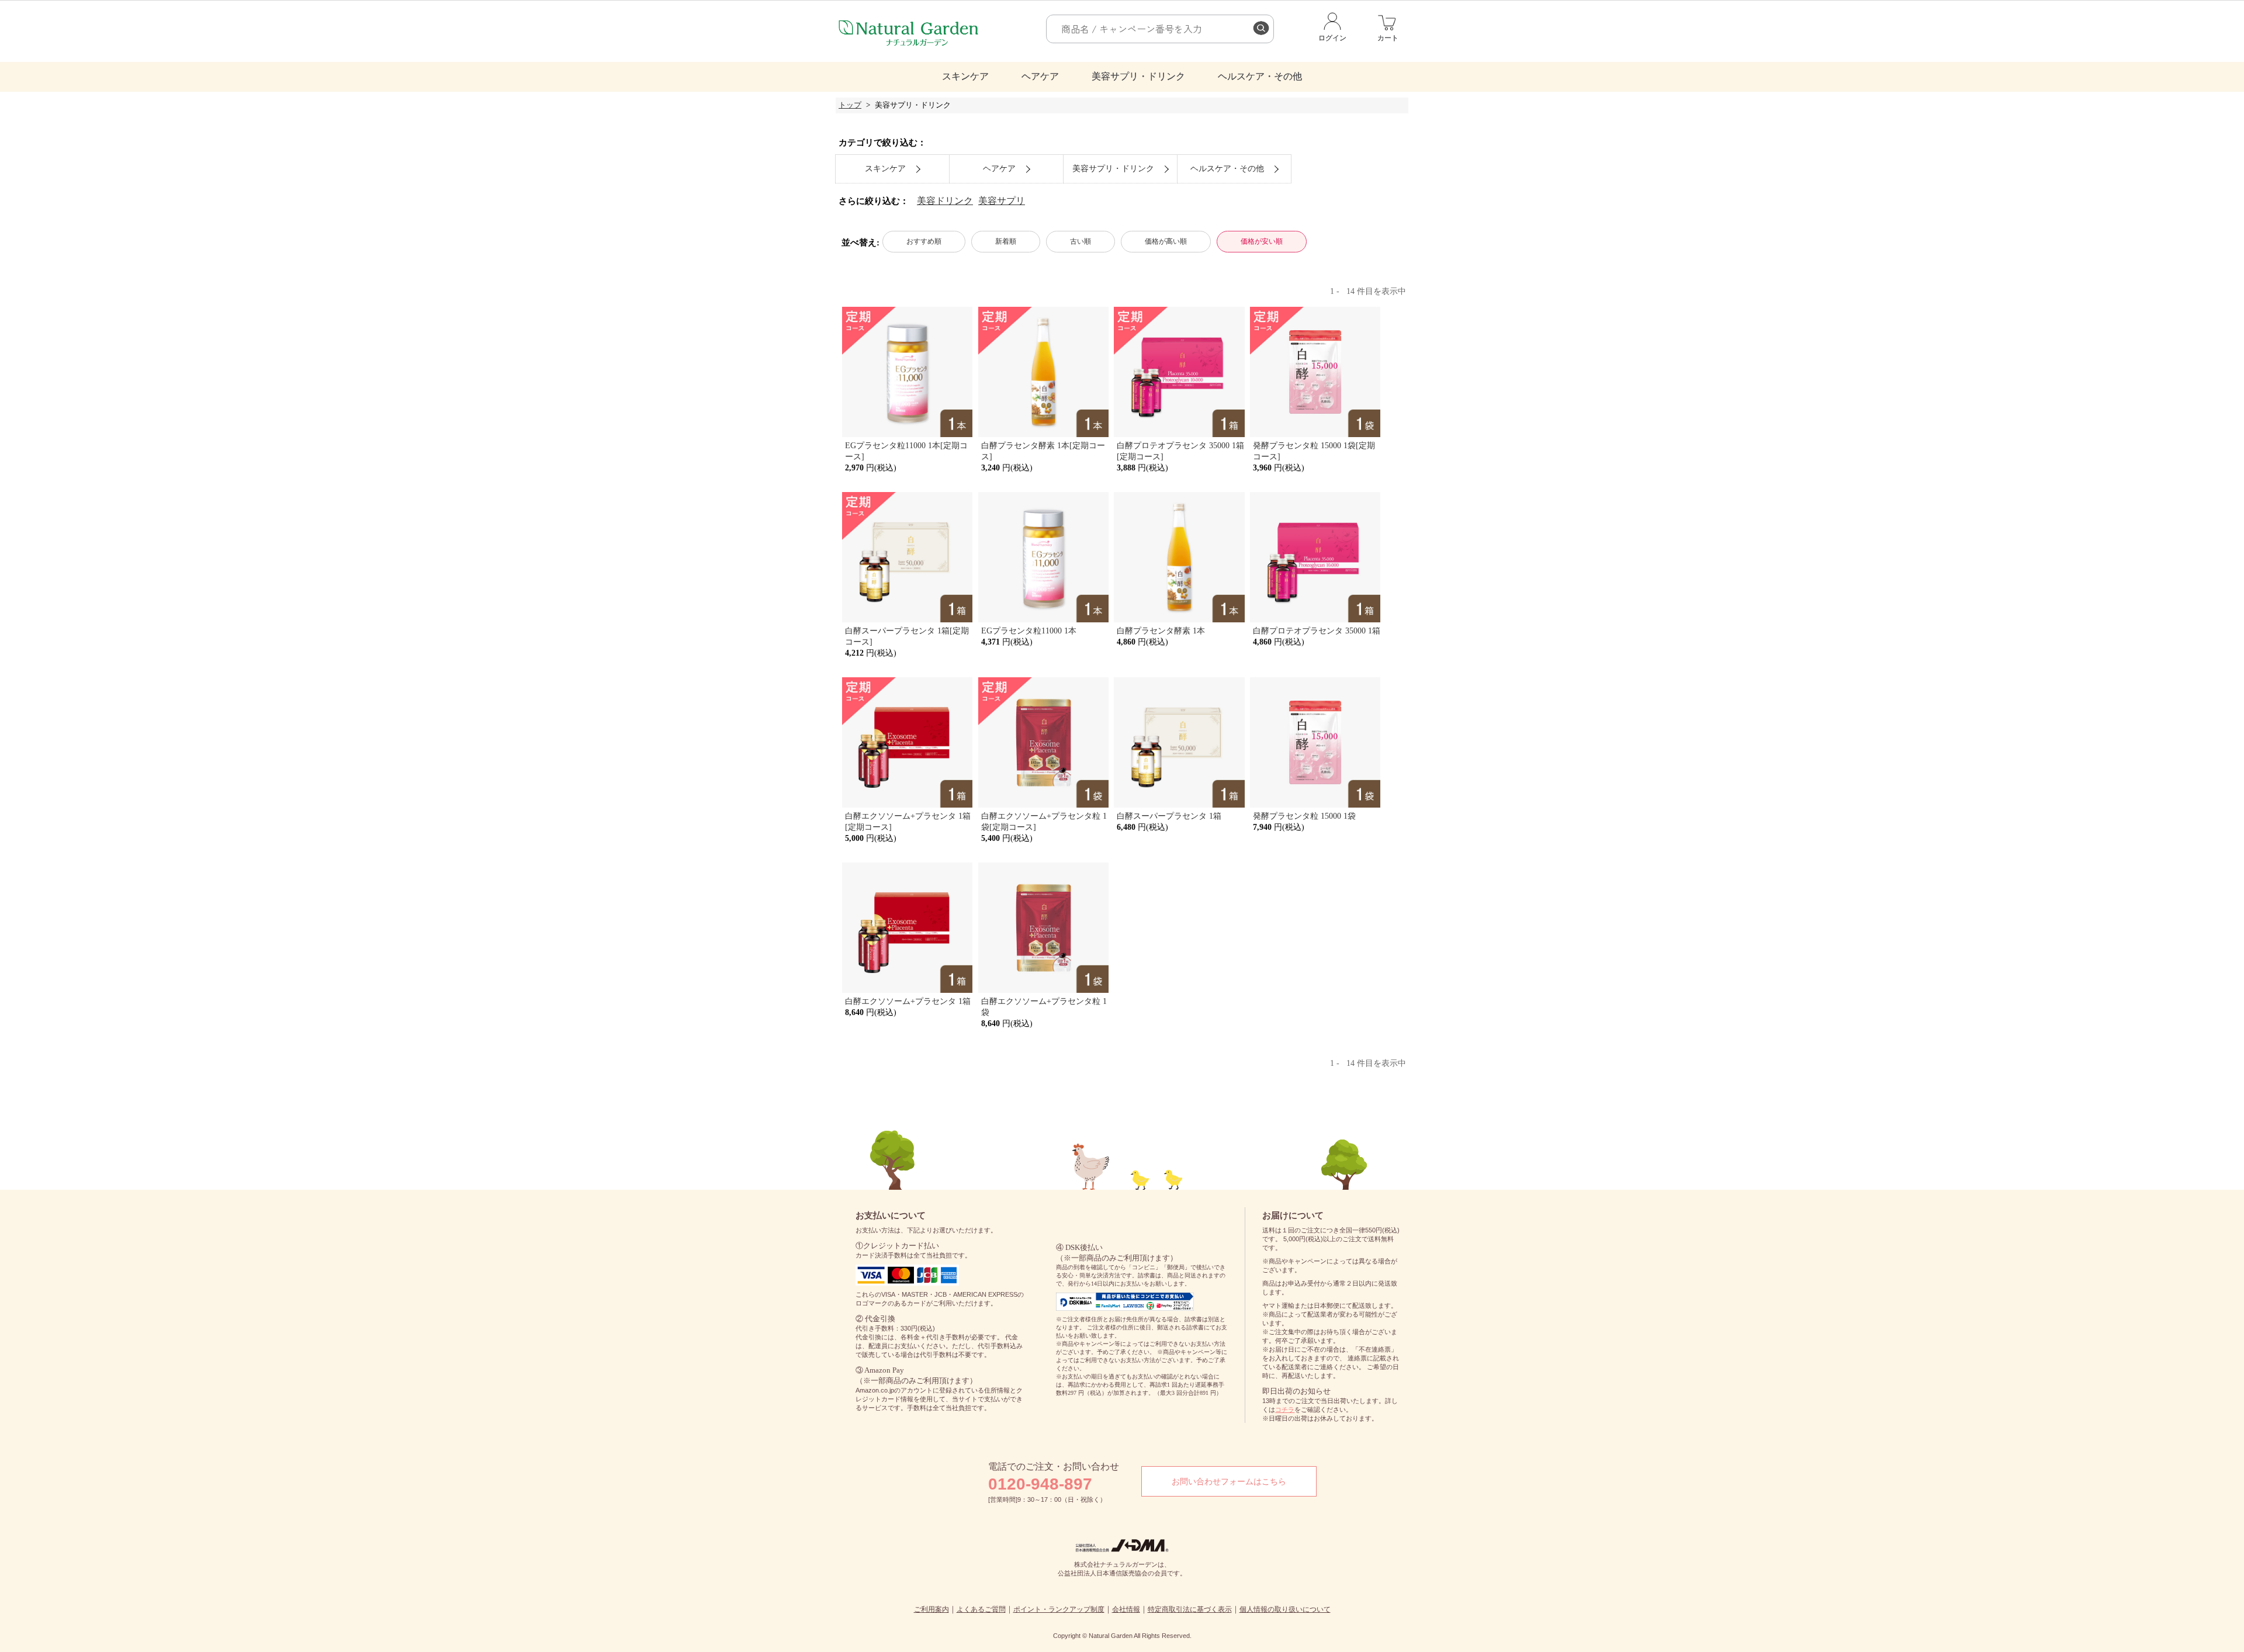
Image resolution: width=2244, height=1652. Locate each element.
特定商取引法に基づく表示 (1190, 1609)
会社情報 (1126, 1609)
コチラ (1285, 1409)
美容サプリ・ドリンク (1138, 76)
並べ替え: (860, 242)
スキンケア (965, 76)
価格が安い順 (1262, 241)
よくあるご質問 (981, 1609)
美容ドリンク (945, 201)
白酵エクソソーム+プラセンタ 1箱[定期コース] (908, 821)
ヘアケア (1040, 76)
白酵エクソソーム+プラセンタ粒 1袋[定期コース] (1044, 821)
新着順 (1006, 241)
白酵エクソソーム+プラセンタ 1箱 (908, 1001)
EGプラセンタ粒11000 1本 (1029, 631)
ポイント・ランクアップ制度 (1059, 1609)
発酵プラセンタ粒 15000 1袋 (1304, 816)
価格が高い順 (1166, 241)
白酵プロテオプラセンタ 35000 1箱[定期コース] (1180, 451)
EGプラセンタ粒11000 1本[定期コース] (906, 451)
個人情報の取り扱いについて (1285, 1609)
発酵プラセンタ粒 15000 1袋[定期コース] (1314, 451)
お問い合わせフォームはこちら (1229, 1481)
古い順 (1081, 241)
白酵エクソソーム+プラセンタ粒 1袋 (1044, 1007)
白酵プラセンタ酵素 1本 (1161, 631)
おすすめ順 (924, 241)
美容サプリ (1002, 201)
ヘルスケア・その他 (1260, 76)
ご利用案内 (931, 1609)
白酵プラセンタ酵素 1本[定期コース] (1043, 451)
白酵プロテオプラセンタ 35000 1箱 (1317, 631)
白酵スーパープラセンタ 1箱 (1169, 816)
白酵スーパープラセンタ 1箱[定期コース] (907, 636)
